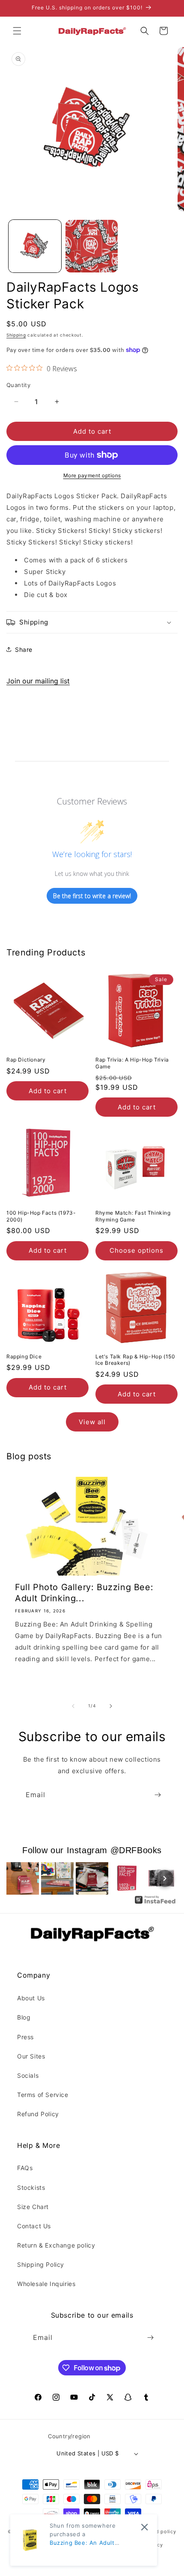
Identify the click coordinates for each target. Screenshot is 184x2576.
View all (92, 1422)
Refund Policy (38, 2114)
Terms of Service (43, 2095)
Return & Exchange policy (56, 2245)
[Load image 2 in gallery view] (92, 246)
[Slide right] (111, 1706)
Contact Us (34, 2226)
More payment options (92, 475)
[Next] (165, 1878)
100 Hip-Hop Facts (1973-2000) (41, 1216)
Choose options (137, 1250)
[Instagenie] (155, 1903)
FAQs (25, 2168)
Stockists (31, 2187)
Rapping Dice (24, 1356)
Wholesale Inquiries (46, 2284)
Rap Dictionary (26, 1060)
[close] (144, 2527)
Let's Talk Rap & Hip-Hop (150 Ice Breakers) (135, 1360)
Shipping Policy (41, 2264)
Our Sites (31, 2056)
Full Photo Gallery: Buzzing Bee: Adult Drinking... (84, 1593)
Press (25, 2037)
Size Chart (33, 2207)
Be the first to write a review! (92, 896)
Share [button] (24, 649)
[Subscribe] (157, 1795)
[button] (17, 31)
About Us (31, 1998)
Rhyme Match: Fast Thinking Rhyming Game (133, 1216)
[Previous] (19, 1878)
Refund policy (159, 2532)
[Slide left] (73, 1706)
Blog (24, 2017)
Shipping (16, 335)
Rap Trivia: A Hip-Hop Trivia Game (132, 1063)
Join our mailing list (38, 681)
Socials (28, 2075)
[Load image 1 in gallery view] (35, 246)
